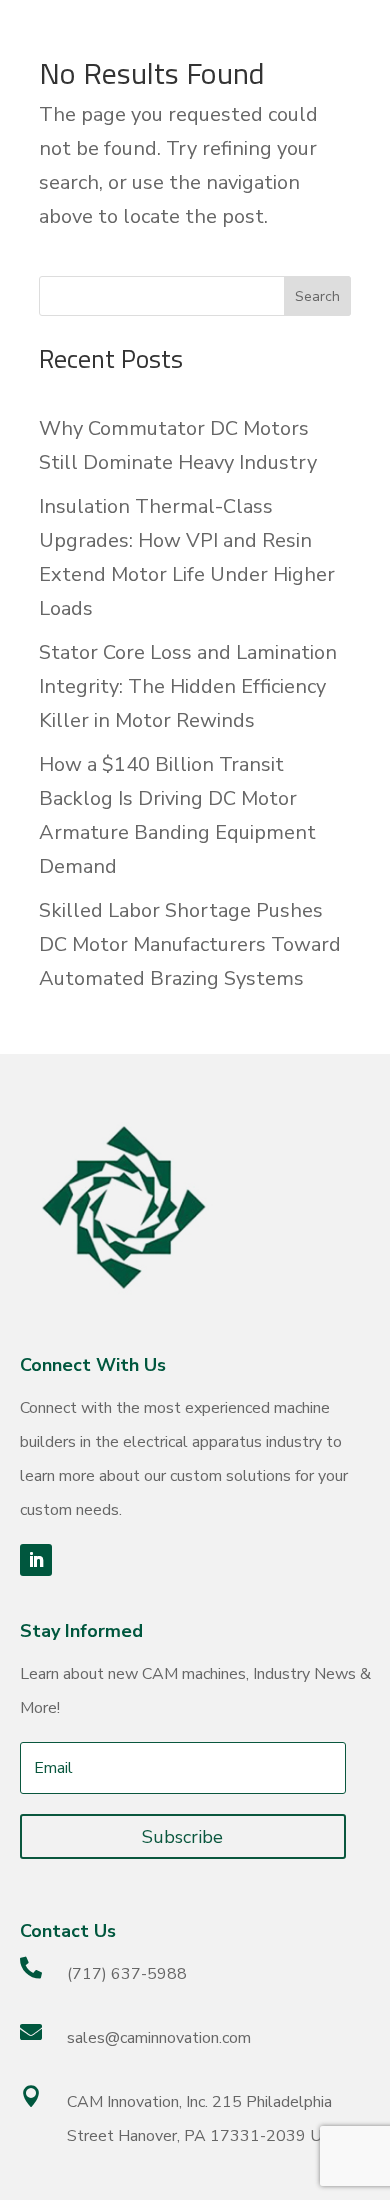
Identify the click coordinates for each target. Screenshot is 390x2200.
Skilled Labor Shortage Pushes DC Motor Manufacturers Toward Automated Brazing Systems (190, 944)
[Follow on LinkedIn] (36, 1560)
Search (317, 296)
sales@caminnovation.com (159, 2038)
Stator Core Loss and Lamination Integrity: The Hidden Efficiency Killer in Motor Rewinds (188, 686)
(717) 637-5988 (127, 1974)
